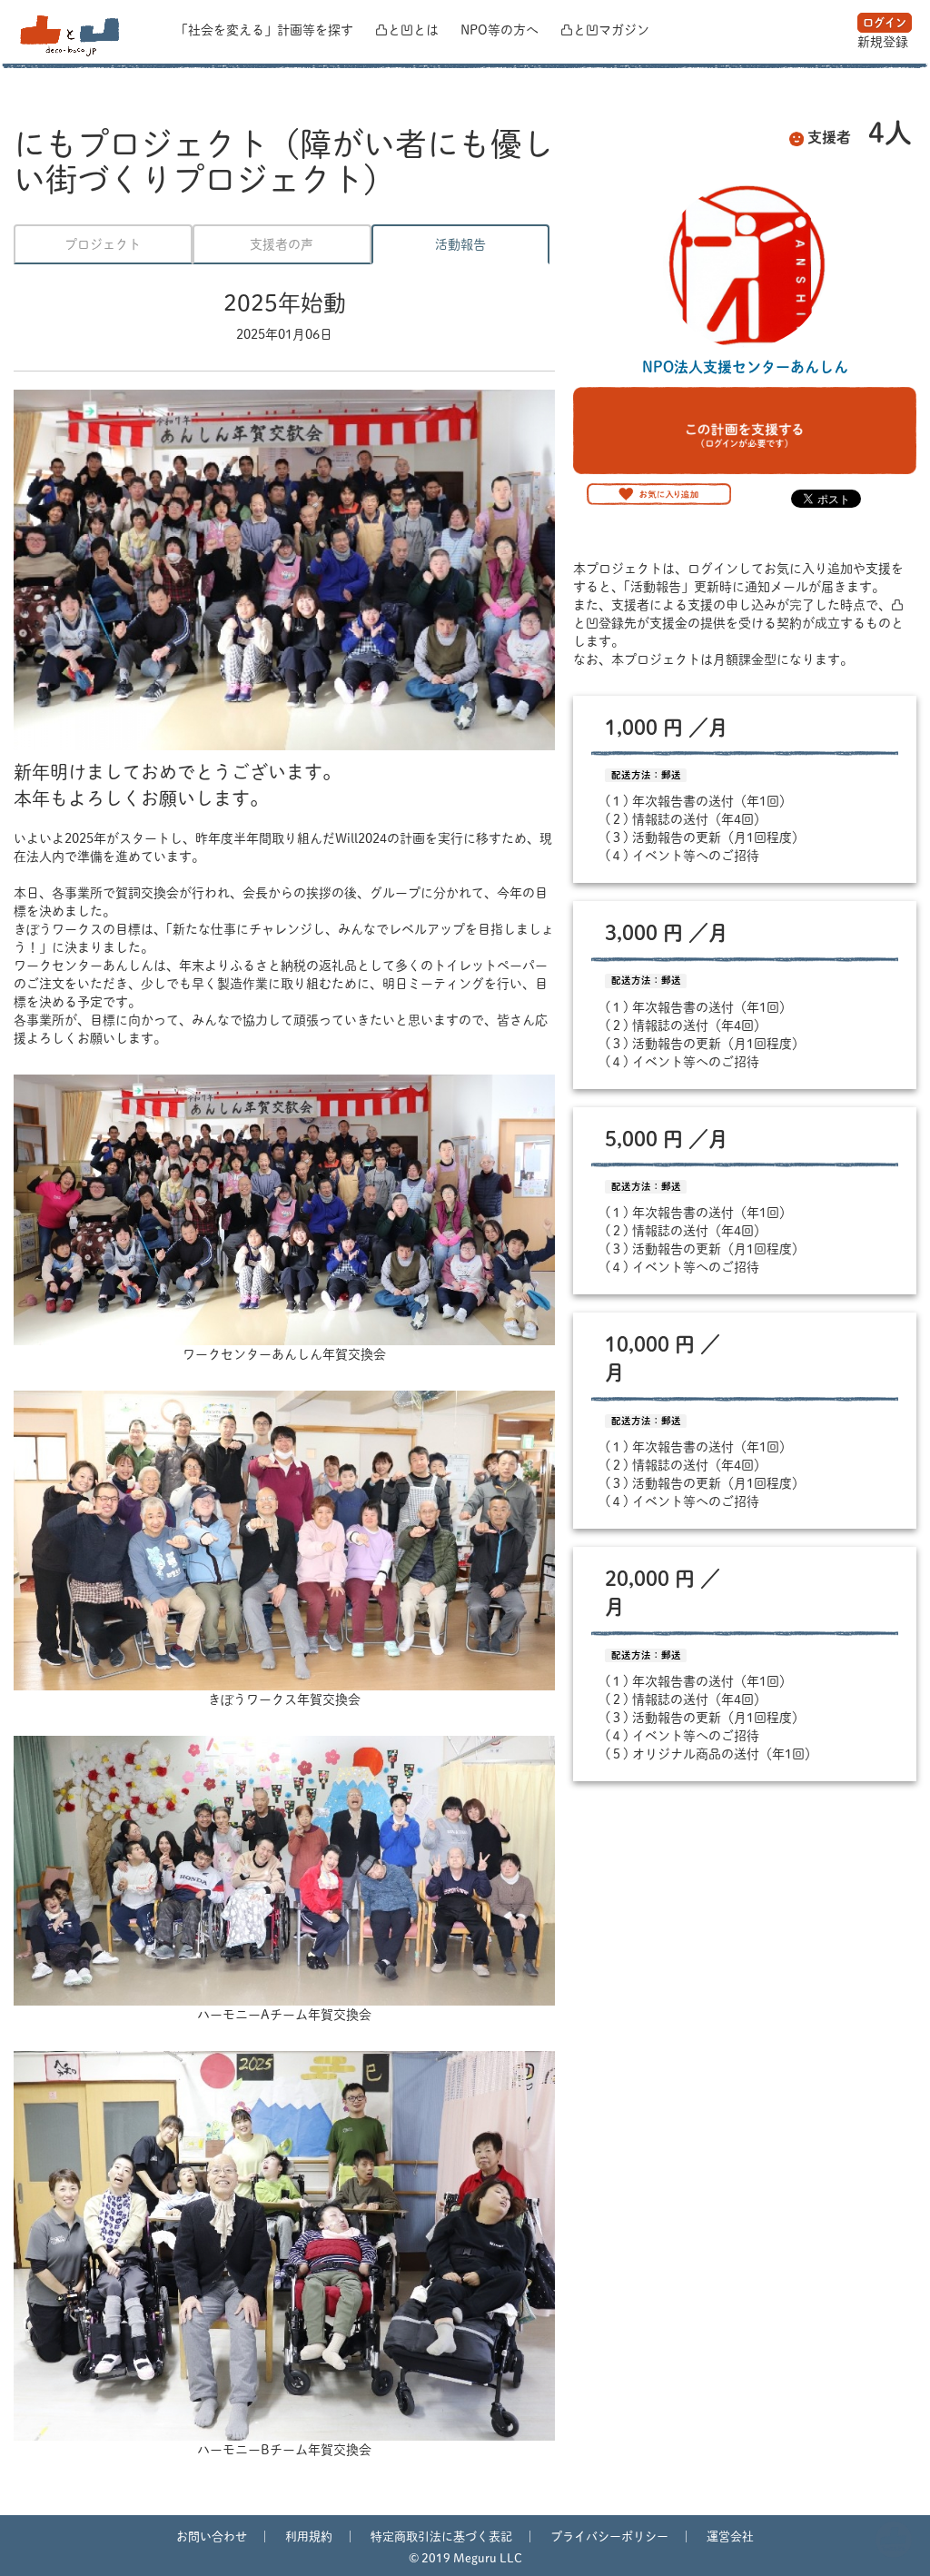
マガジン (605, 30)
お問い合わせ (212, 2536)
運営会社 (730, 2536)
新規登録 (883, 42)
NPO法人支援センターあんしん (745, 367)
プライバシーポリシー (609, 2536)
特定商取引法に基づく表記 (441, 2536)
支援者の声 (282, 244)
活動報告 (460, 244)
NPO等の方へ (501, 30)
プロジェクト (103, 244)
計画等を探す (266, 30)
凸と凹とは (409, 30)
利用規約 (309, 2536)
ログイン (885, 23)
